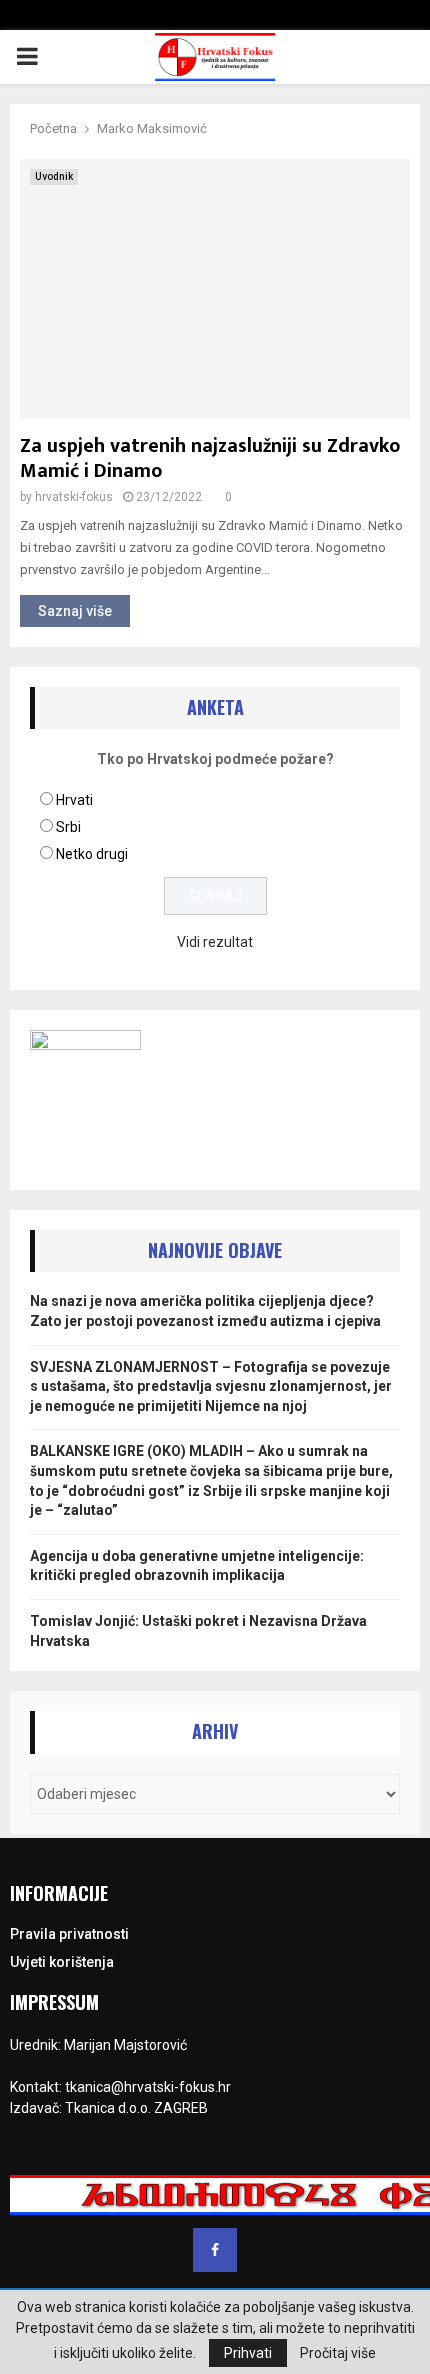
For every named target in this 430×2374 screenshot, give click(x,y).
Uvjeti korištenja (62, 1962)
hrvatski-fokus (74, 497)
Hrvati (74, 800)
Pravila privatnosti (69, 1934)
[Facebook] (215, 2250)
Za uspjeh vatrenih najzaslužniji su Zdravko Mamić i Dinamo (210, 458)
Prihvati (248, 2353)
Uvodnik (54, 176)
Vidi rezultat (215, 942)
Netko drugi (92, 854)
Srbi (68, 827)
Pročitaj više (338, 2353)
